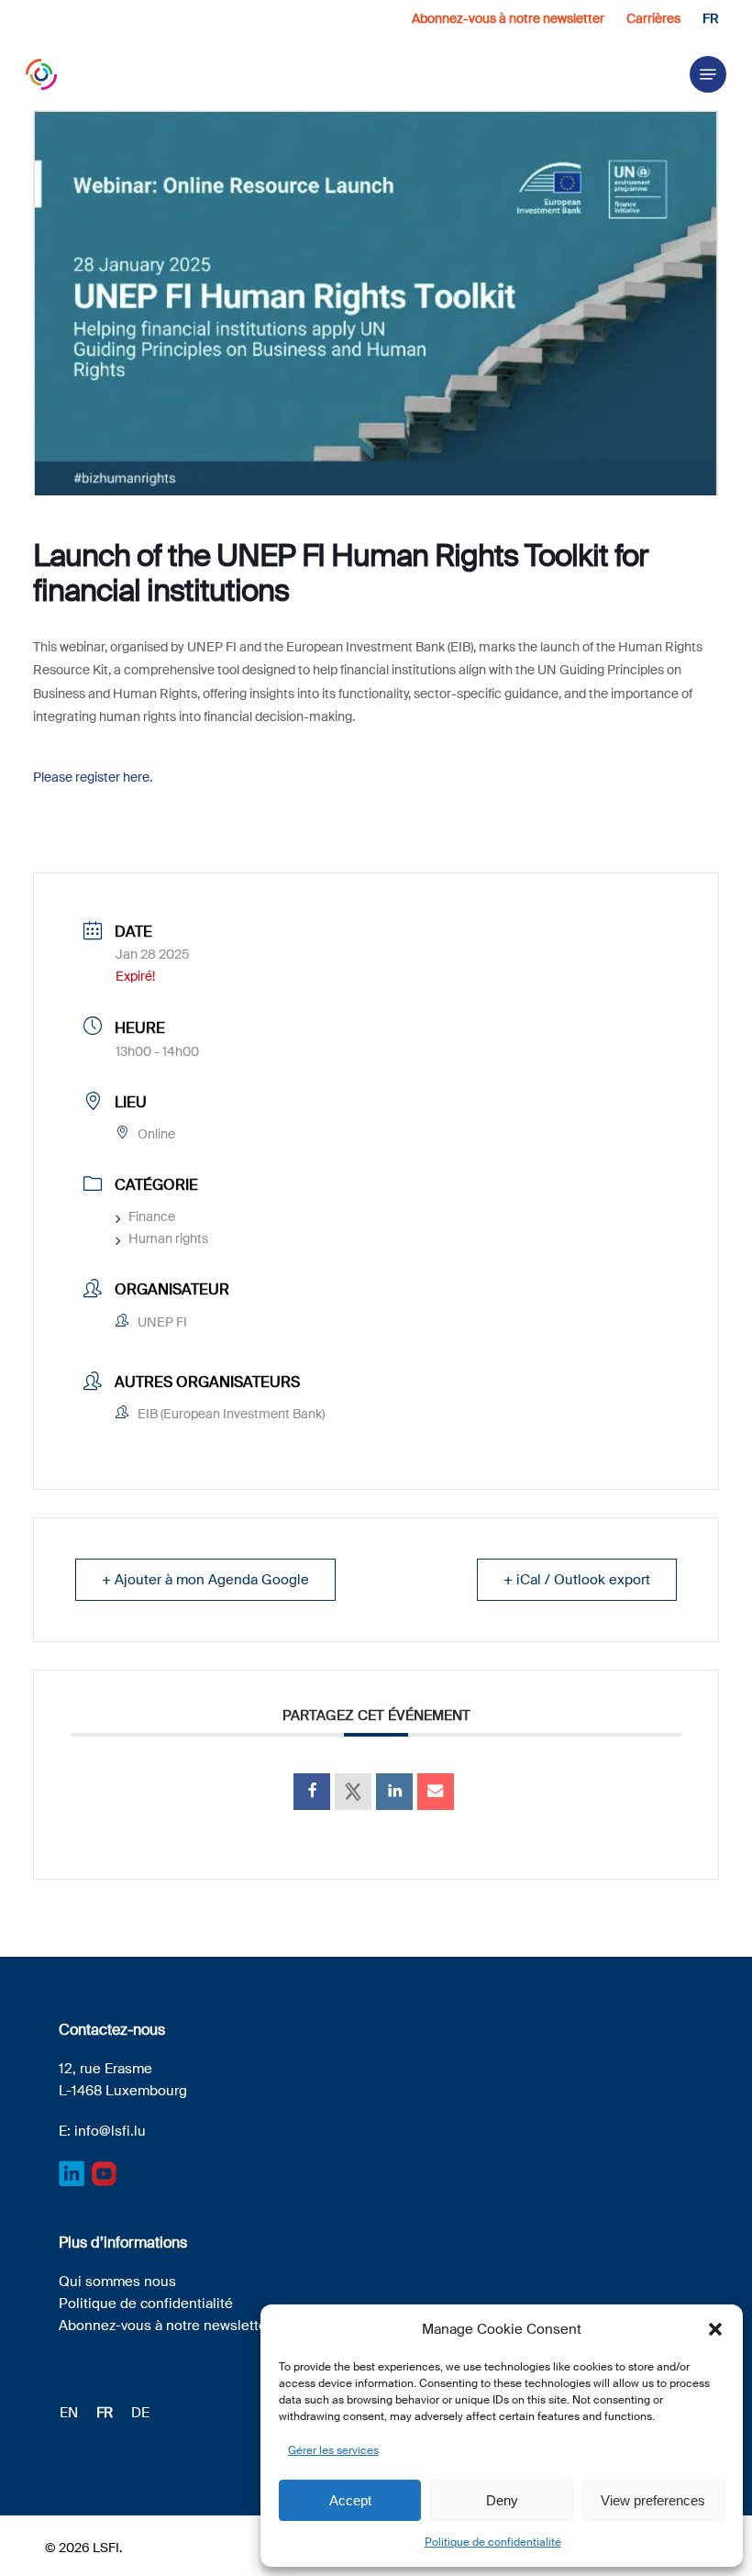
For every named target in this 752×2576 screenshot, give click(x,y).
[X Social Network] (353, 1792)
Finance (152, 1216)
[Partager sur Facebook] (312, 1792)
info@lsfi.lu (110, 2131)
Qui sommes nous (117, 2282)
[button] (715, 2329)
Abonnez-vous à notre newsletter (165, 2326)
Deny (502, 2500)
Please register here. (93, 777)
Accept (350, 2500)
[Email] (436, 1792)
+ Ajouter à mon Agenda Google (205, 1580)
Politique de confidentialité (493, 2542)
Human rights (168, 1238)
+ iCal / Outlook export (577, 1580)
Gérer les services (333, 2450)
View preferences (653, 2500)
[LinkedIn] (394, 1792)
